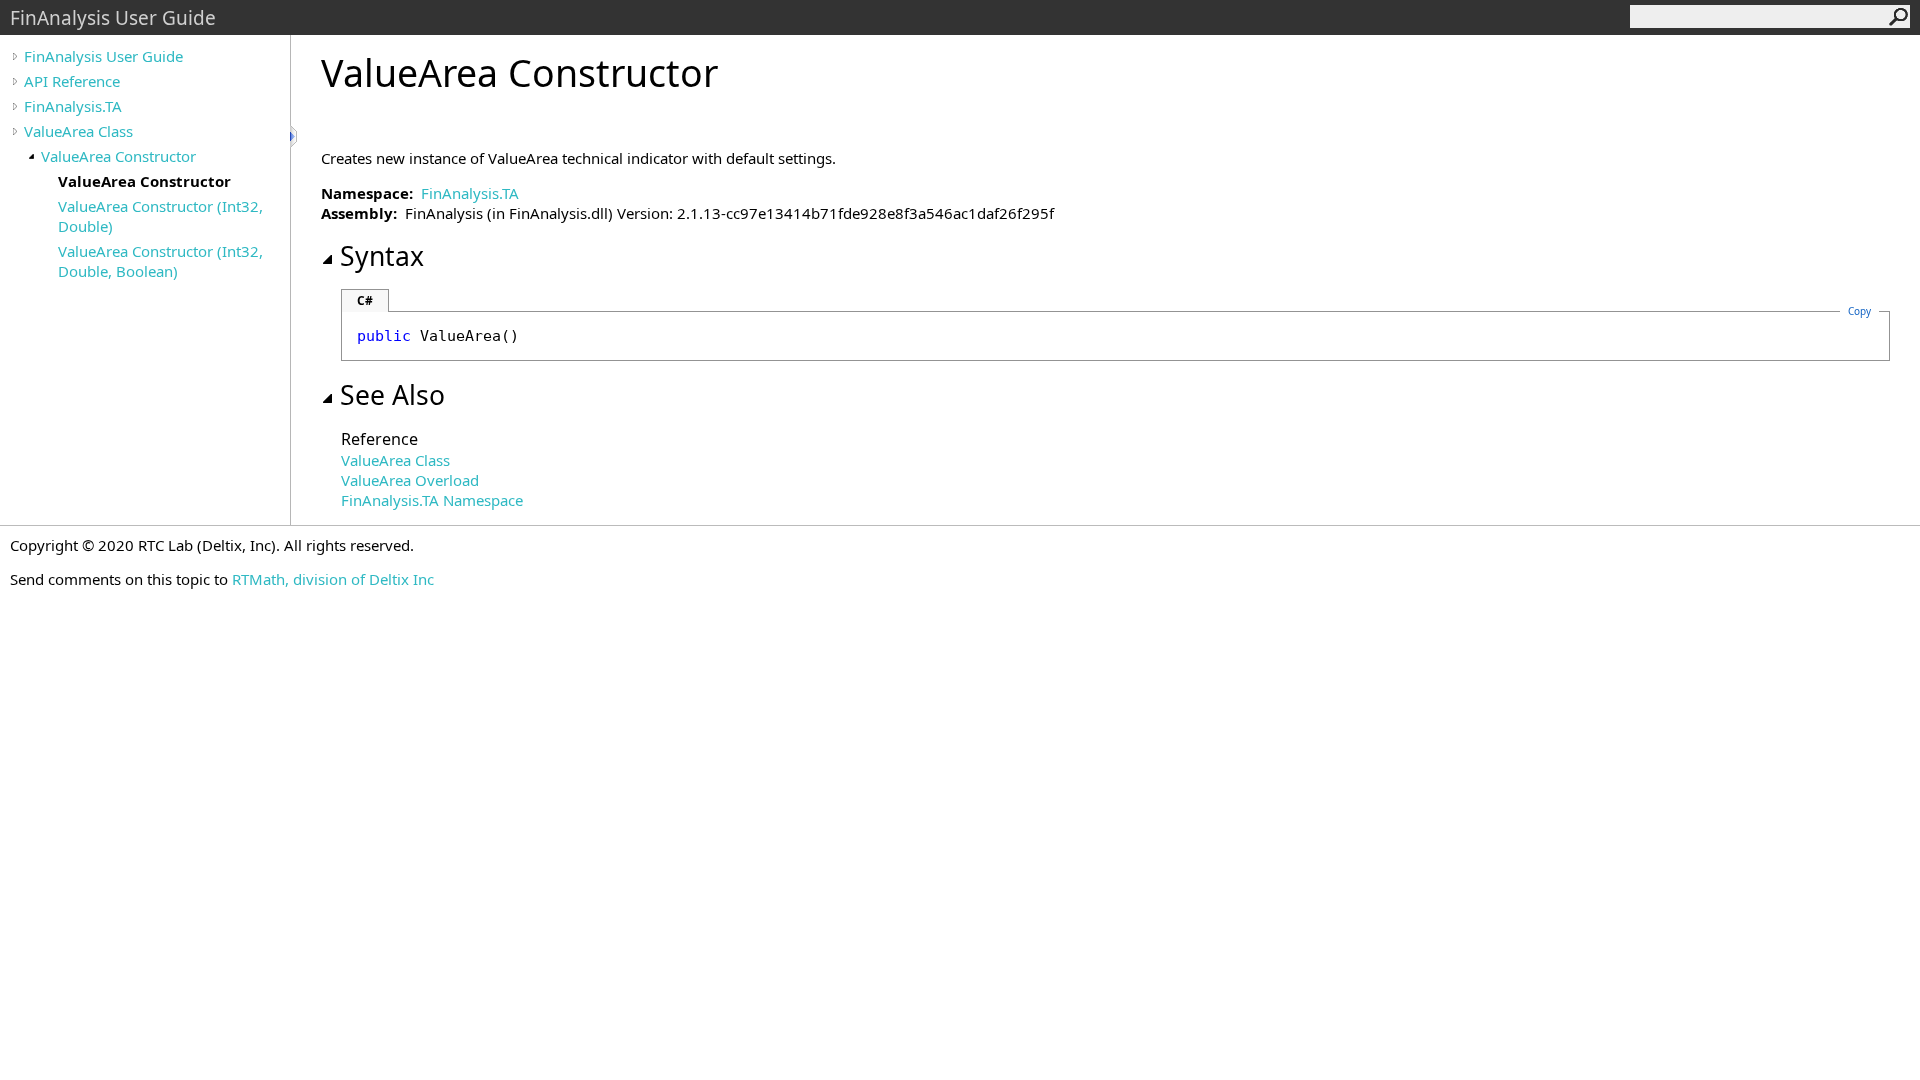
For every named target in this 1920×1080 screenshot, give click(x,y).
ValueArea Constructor (118, 156)
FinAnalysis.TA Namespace (432, 500)
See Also (392, 395)
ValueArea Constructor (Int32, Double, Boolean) (160, 261)
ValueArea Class (78, 131)
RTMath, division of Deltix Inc (333, 579)
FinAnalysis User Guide (103, 56)
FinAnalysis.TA (73, 106)
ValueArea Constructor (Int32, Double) (160, 216)
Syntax (382, 256)
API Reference (72, 81)
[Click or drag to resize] (295, 136)
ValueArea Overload (410, 480)
